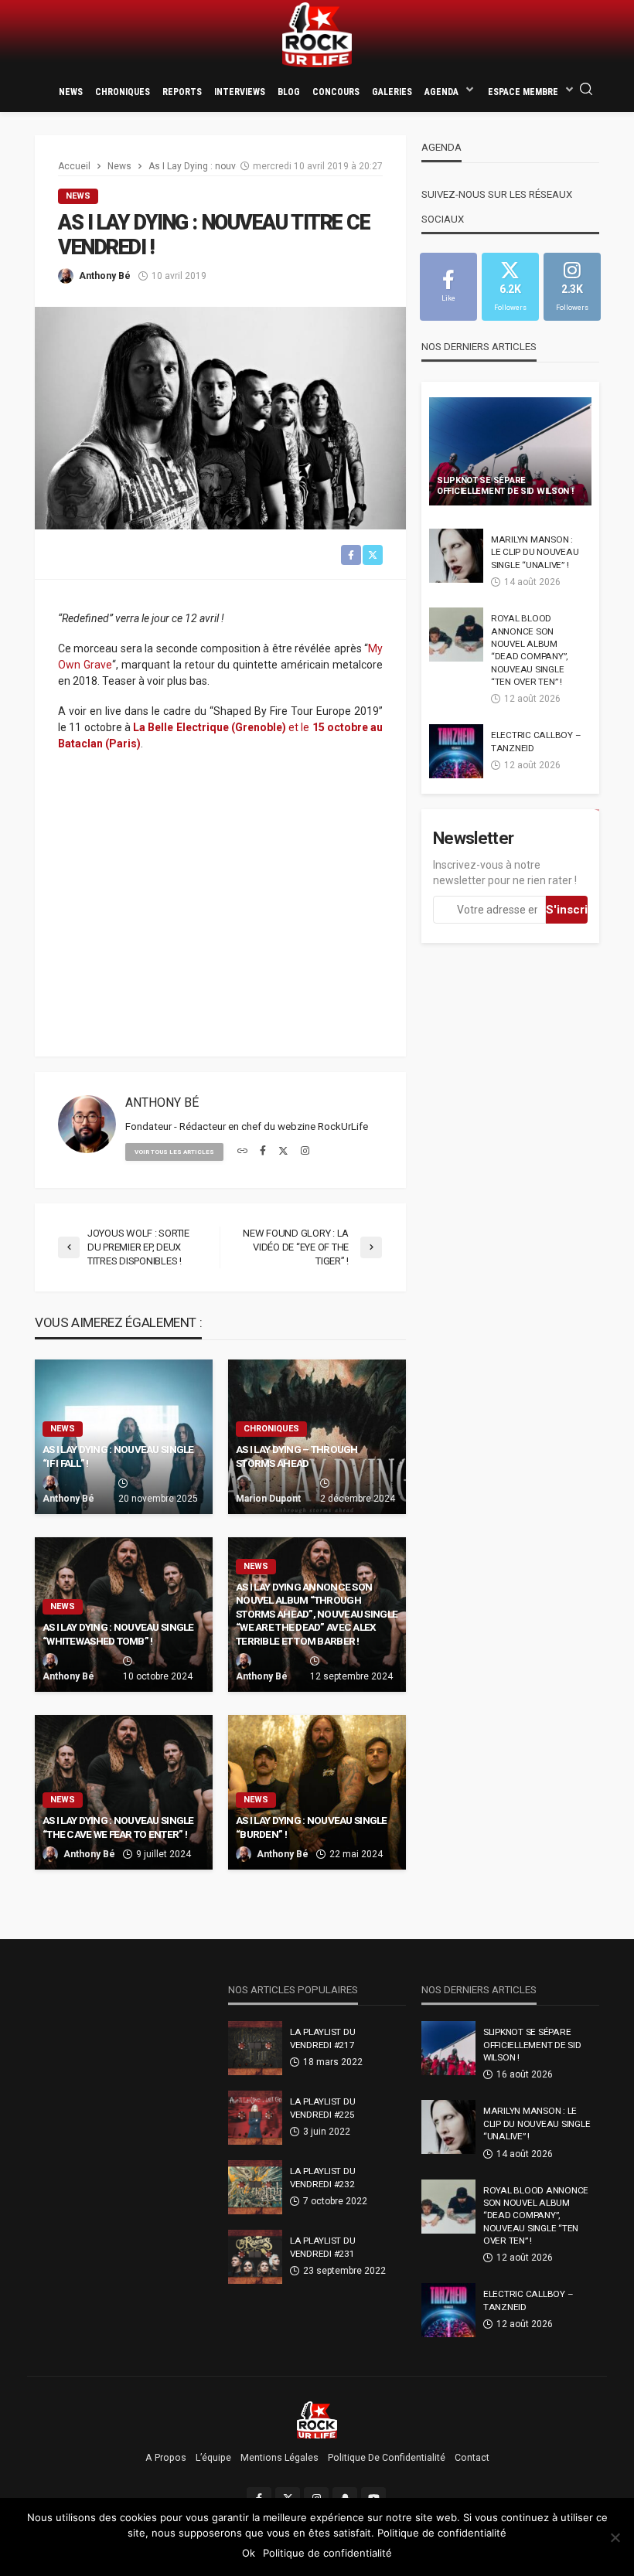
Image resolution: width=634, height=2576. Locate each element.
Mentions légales (280, 2458)
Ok (249, 2553)
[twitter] (283, 1152)
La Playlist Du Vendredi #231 (322, 2247)
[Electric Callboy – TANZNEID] (456, 751)
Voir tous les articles (174, 1152)
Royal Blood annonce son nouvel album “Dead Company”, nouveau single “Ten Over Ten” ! (529, 650)
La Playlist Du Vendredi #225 (322, 2108)
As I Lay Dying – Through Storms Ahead (297, 1456)
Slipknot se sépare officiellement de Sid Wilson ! (505, 486)
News (71, 92)
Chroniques (123, 92)
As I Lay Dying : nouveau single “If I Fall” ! (118, 1456)
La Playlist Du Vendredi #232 (322, 2177)
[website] (242, 1152)
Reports (182, 92)
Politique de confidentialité (387, 2458)
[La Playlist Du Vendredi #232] (255, 2187)
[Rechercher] (586, 90)
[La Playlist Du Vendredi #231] (255, 2257)
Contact (472, 2458)
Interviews (240, 92)
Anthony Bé (105, 276)
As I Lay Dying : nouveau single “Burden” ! (312, 1827)
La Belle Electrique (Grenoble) (210, 727)
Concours (336, 92)
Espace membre (523, 92)
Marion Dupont (268, 1499)
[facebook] (263, 1152)
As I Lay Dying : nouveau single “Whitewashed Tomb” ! (118, 1634)
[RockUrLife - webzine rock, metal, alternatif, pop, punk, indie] (317, 35)
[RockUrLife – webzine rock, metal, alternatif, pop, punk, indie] (317, 2419)
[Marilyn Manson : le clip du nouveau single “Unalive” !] (456, 556)
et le (299, 727)
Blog (289, 92)
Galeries (392, 92)
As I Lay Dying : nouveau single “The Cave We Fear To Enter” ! (118, 1827)
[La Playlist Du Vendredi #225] (255, 2118)
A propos (166, 2458)
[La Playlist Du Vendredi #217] (255, 2048)
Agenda (441, 92)
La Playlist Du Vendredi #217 (322, 2038)
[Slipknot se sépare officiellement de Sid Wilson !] (510, 451)
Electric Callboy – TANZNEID (536, 741)
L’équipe (213, 2458)
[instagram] (305, 1152)
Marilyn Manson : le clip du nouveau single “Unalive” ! (535, 552)
